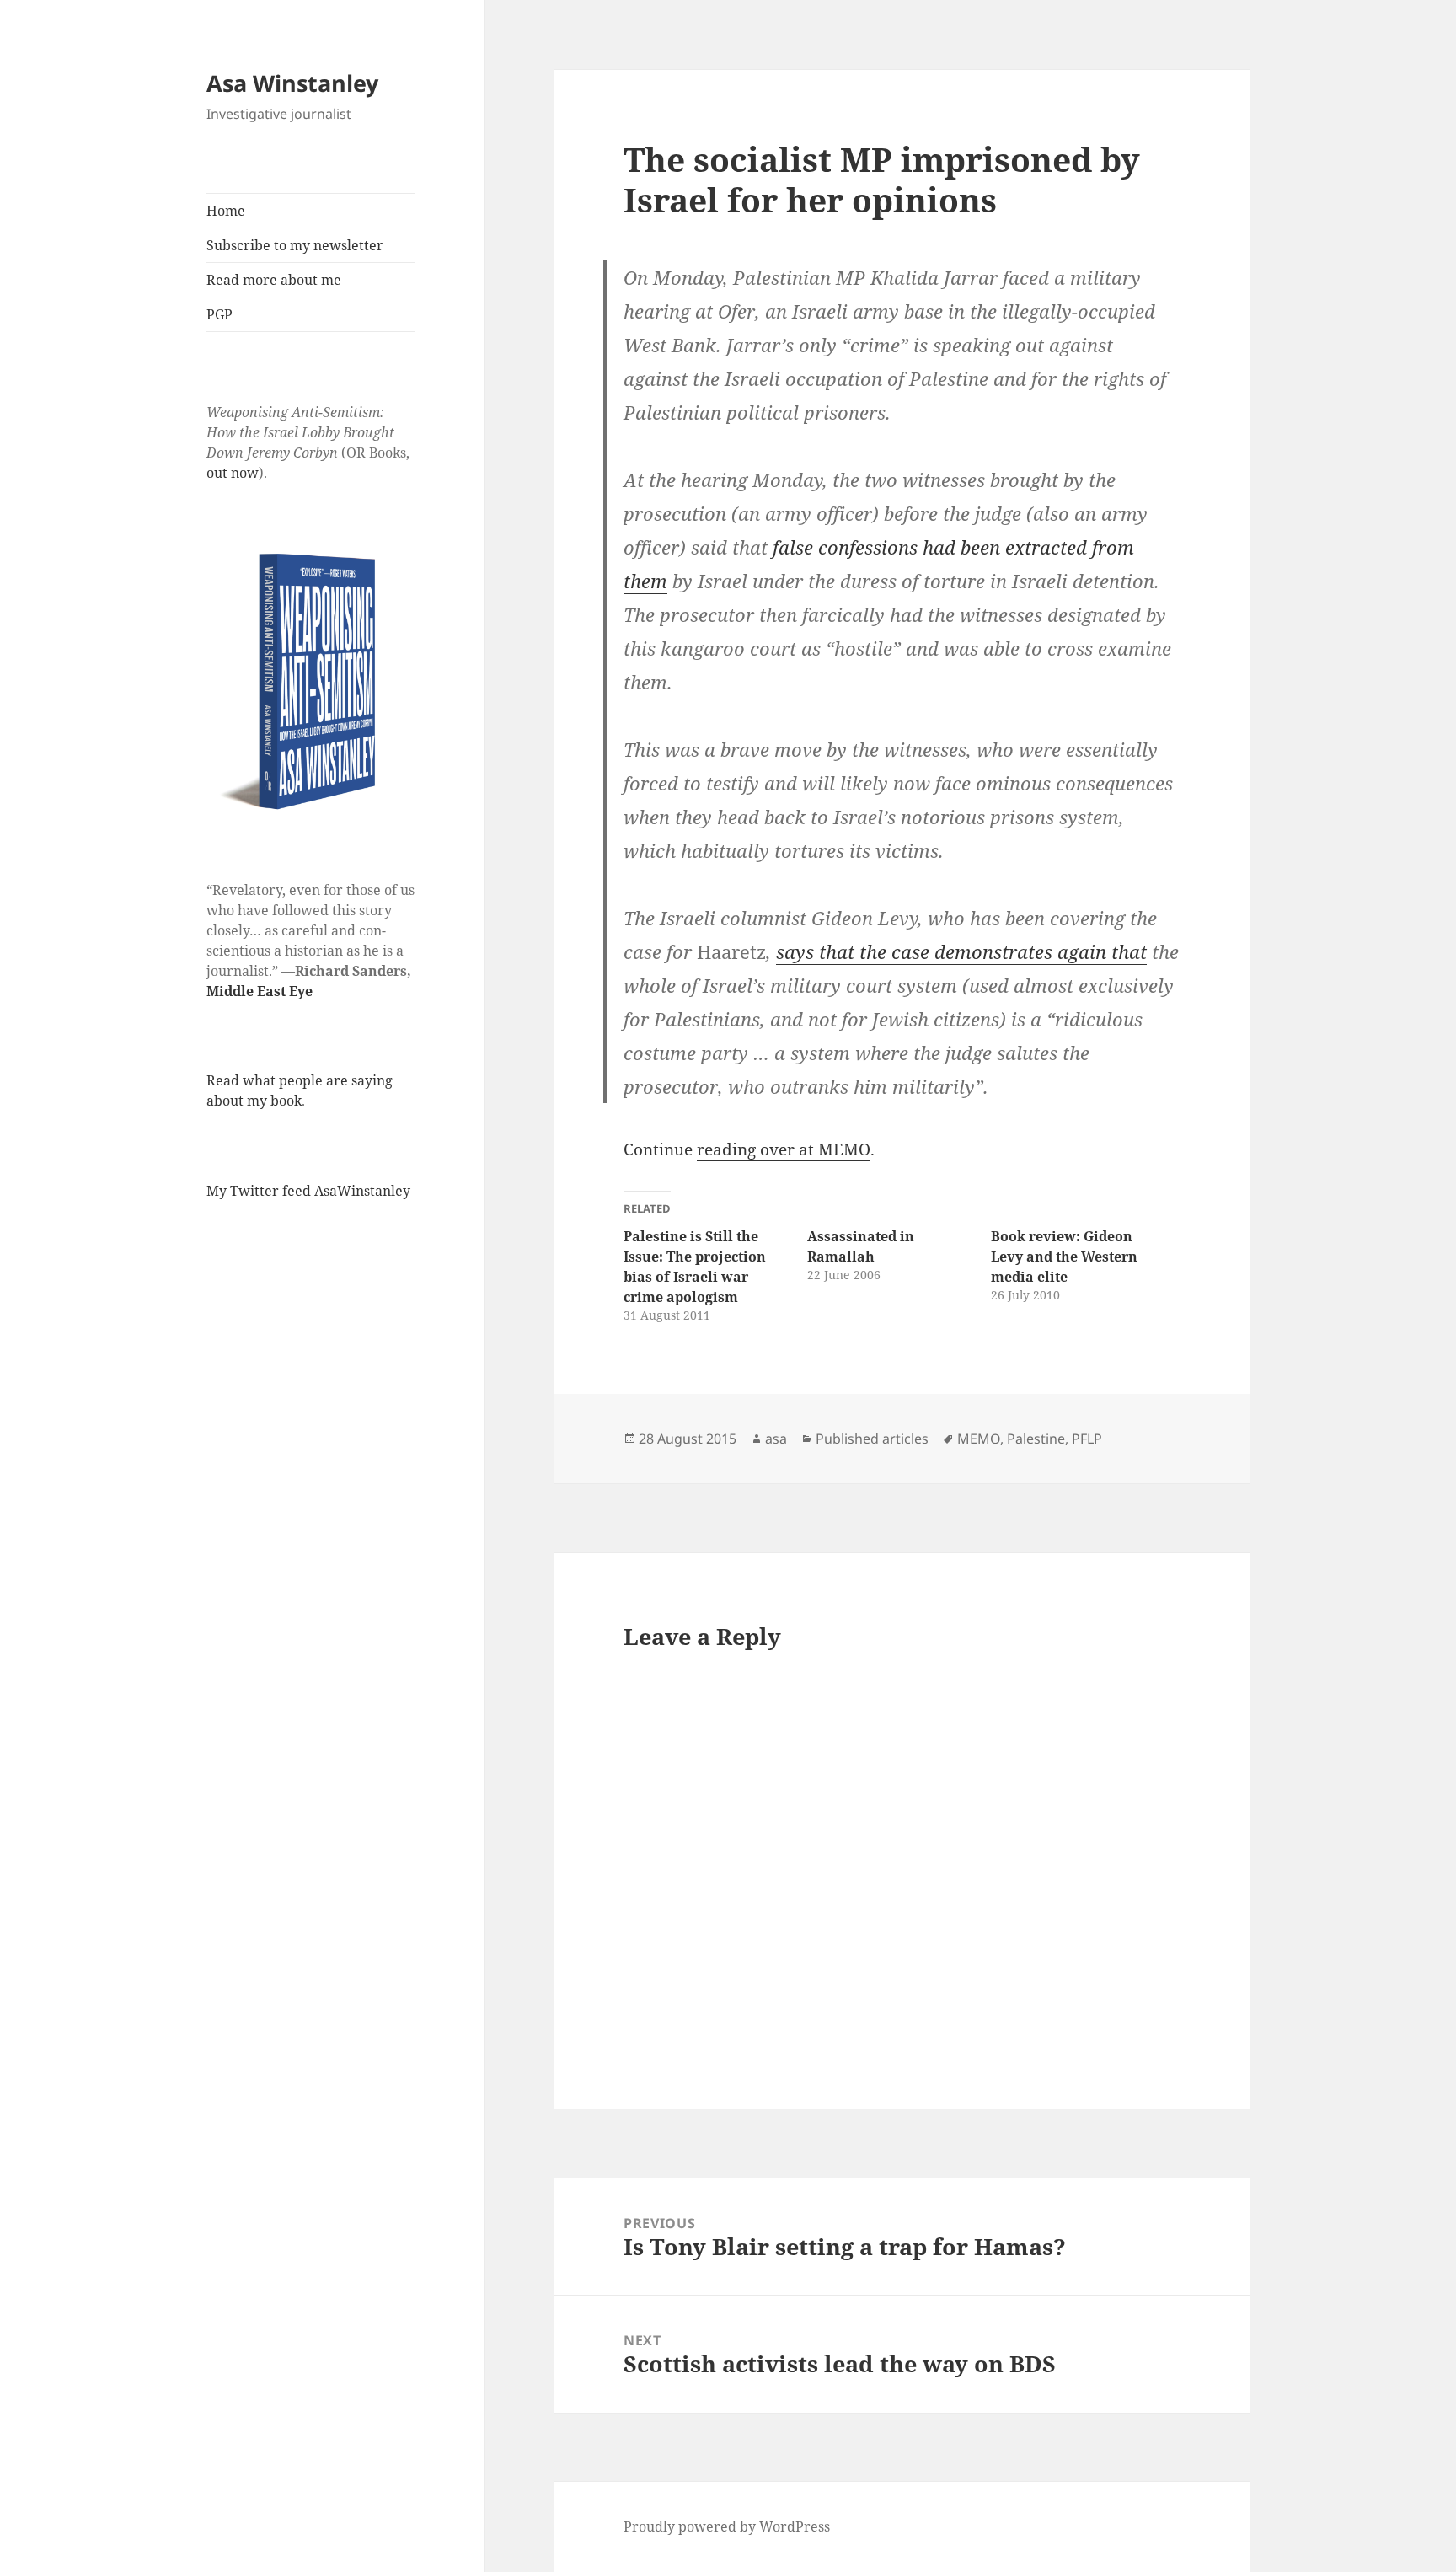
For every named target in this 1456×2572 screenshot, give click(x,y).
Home (226, 211)
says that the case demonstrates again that (961, 951)
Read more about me (274, 280)
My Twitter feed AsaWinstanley (308, 1191)
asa (776, 1439)
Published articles (872, 1439)
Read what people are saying (300, 1080)
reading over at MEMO (784, 1149)
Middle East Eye (260, 991)
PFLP (1087, 1439)
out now (233, 473)
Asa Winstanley (292, 83)
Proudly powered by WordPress (727, 2526)
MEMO (979, 1439)
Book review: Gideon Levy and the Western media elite (1064, 1257)
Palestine (1036, 1439)
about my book (254, 1101)
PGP (219, 314)
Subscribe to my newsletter (295, 245)
